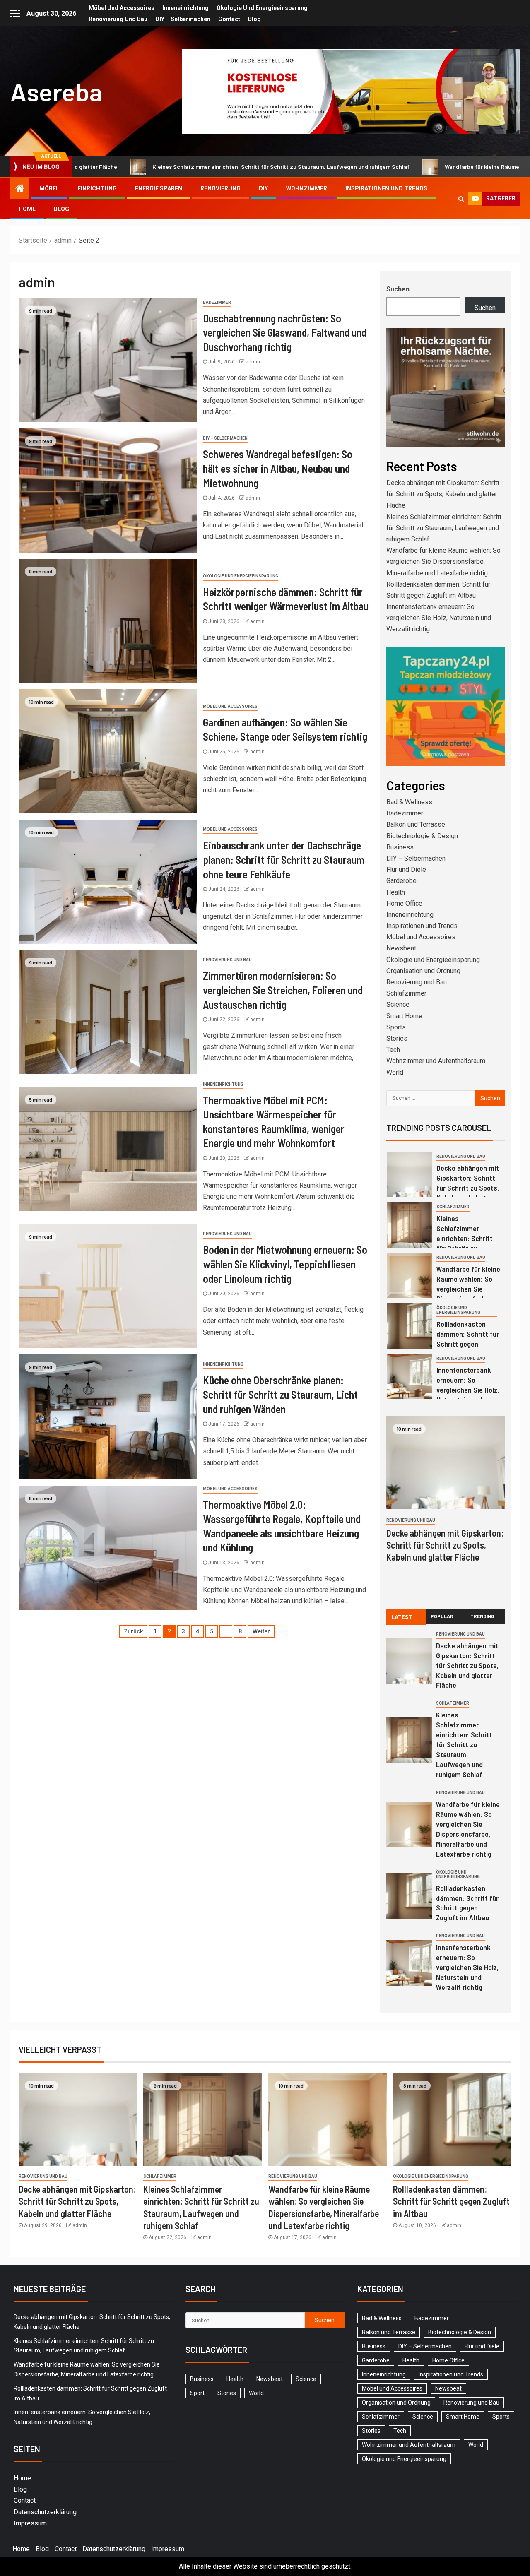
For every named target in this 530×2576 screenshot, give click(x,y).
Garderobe (401, 881)
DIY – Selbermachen (183, 19)
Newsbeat (401, 948)
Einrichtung (97, 188)
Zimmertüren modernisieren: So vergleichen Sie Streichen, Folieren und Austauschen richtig (283, 990)
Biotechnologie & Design (422, 836)
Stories (397, 1038)
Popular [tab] (442, 1616)
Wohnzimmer (307, 188)
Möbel (49, 188)
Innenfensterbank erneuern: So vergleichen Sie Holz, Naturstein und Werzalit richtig (439, 618)
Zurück (133, 1631)
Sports (396, 1027)
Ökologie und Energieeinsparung (262, 8)
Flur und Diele (406, 869)
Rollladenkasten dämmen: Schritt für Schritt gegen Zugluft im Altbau (467, 1903)
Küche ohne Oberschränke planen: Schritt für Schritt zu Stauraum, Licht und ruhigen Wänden (280, 1394)
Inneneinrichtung (185, 8)
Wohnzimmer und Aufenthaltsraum (436, 1061)
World (395, 1072)
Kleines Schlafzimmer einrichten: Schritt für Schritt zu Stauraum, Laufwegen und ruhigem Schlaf (165, 167)
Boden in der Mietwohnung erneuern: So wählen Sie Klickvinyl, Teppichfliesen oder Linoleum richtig (285, 1264)
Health (396, 892)
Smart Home (404, 1016)
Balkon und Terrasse (416, 824)
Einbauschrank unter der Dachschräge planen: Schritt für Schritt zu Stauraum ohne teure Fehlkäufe (284, 859)
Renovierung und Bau (118, 19)
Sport (197, 2393)
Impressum (30, 2523)
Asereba (56, 91)
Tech (393, 1050)
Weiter (261, 1631)
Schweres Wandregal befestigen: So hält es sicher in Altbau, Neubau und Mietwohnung (278, 468)
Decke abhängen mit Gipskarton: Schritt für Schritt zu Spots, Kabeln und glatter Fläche (443, 494)
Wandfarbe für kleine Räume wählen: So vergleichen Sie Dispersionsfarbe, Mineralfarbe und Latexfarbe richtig (443, 562)
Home (27, 209)
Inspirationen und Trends (386, 188)
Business (400, 847)
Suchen (398, 289)
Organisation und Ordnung (423, 971)
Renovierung (220, 188)
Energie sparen (159, 188)
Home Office (404, 903)
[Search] (461, 199)
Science (398, 1004)
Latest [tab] (402, 1617)
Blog (254, 19)
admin (253, 362)
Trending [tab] (482, 1616)
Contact (229, 19)
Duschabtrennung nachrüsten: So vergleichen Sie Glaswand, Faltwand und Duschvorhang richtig (285, 332)
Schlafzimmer (406, 993)
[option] (446, 1177)
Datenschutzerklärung (45, 2512)
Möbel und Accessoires (122, 8)
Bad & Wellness (409, 802)
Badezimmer (217, 302)
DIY (263, 188)
